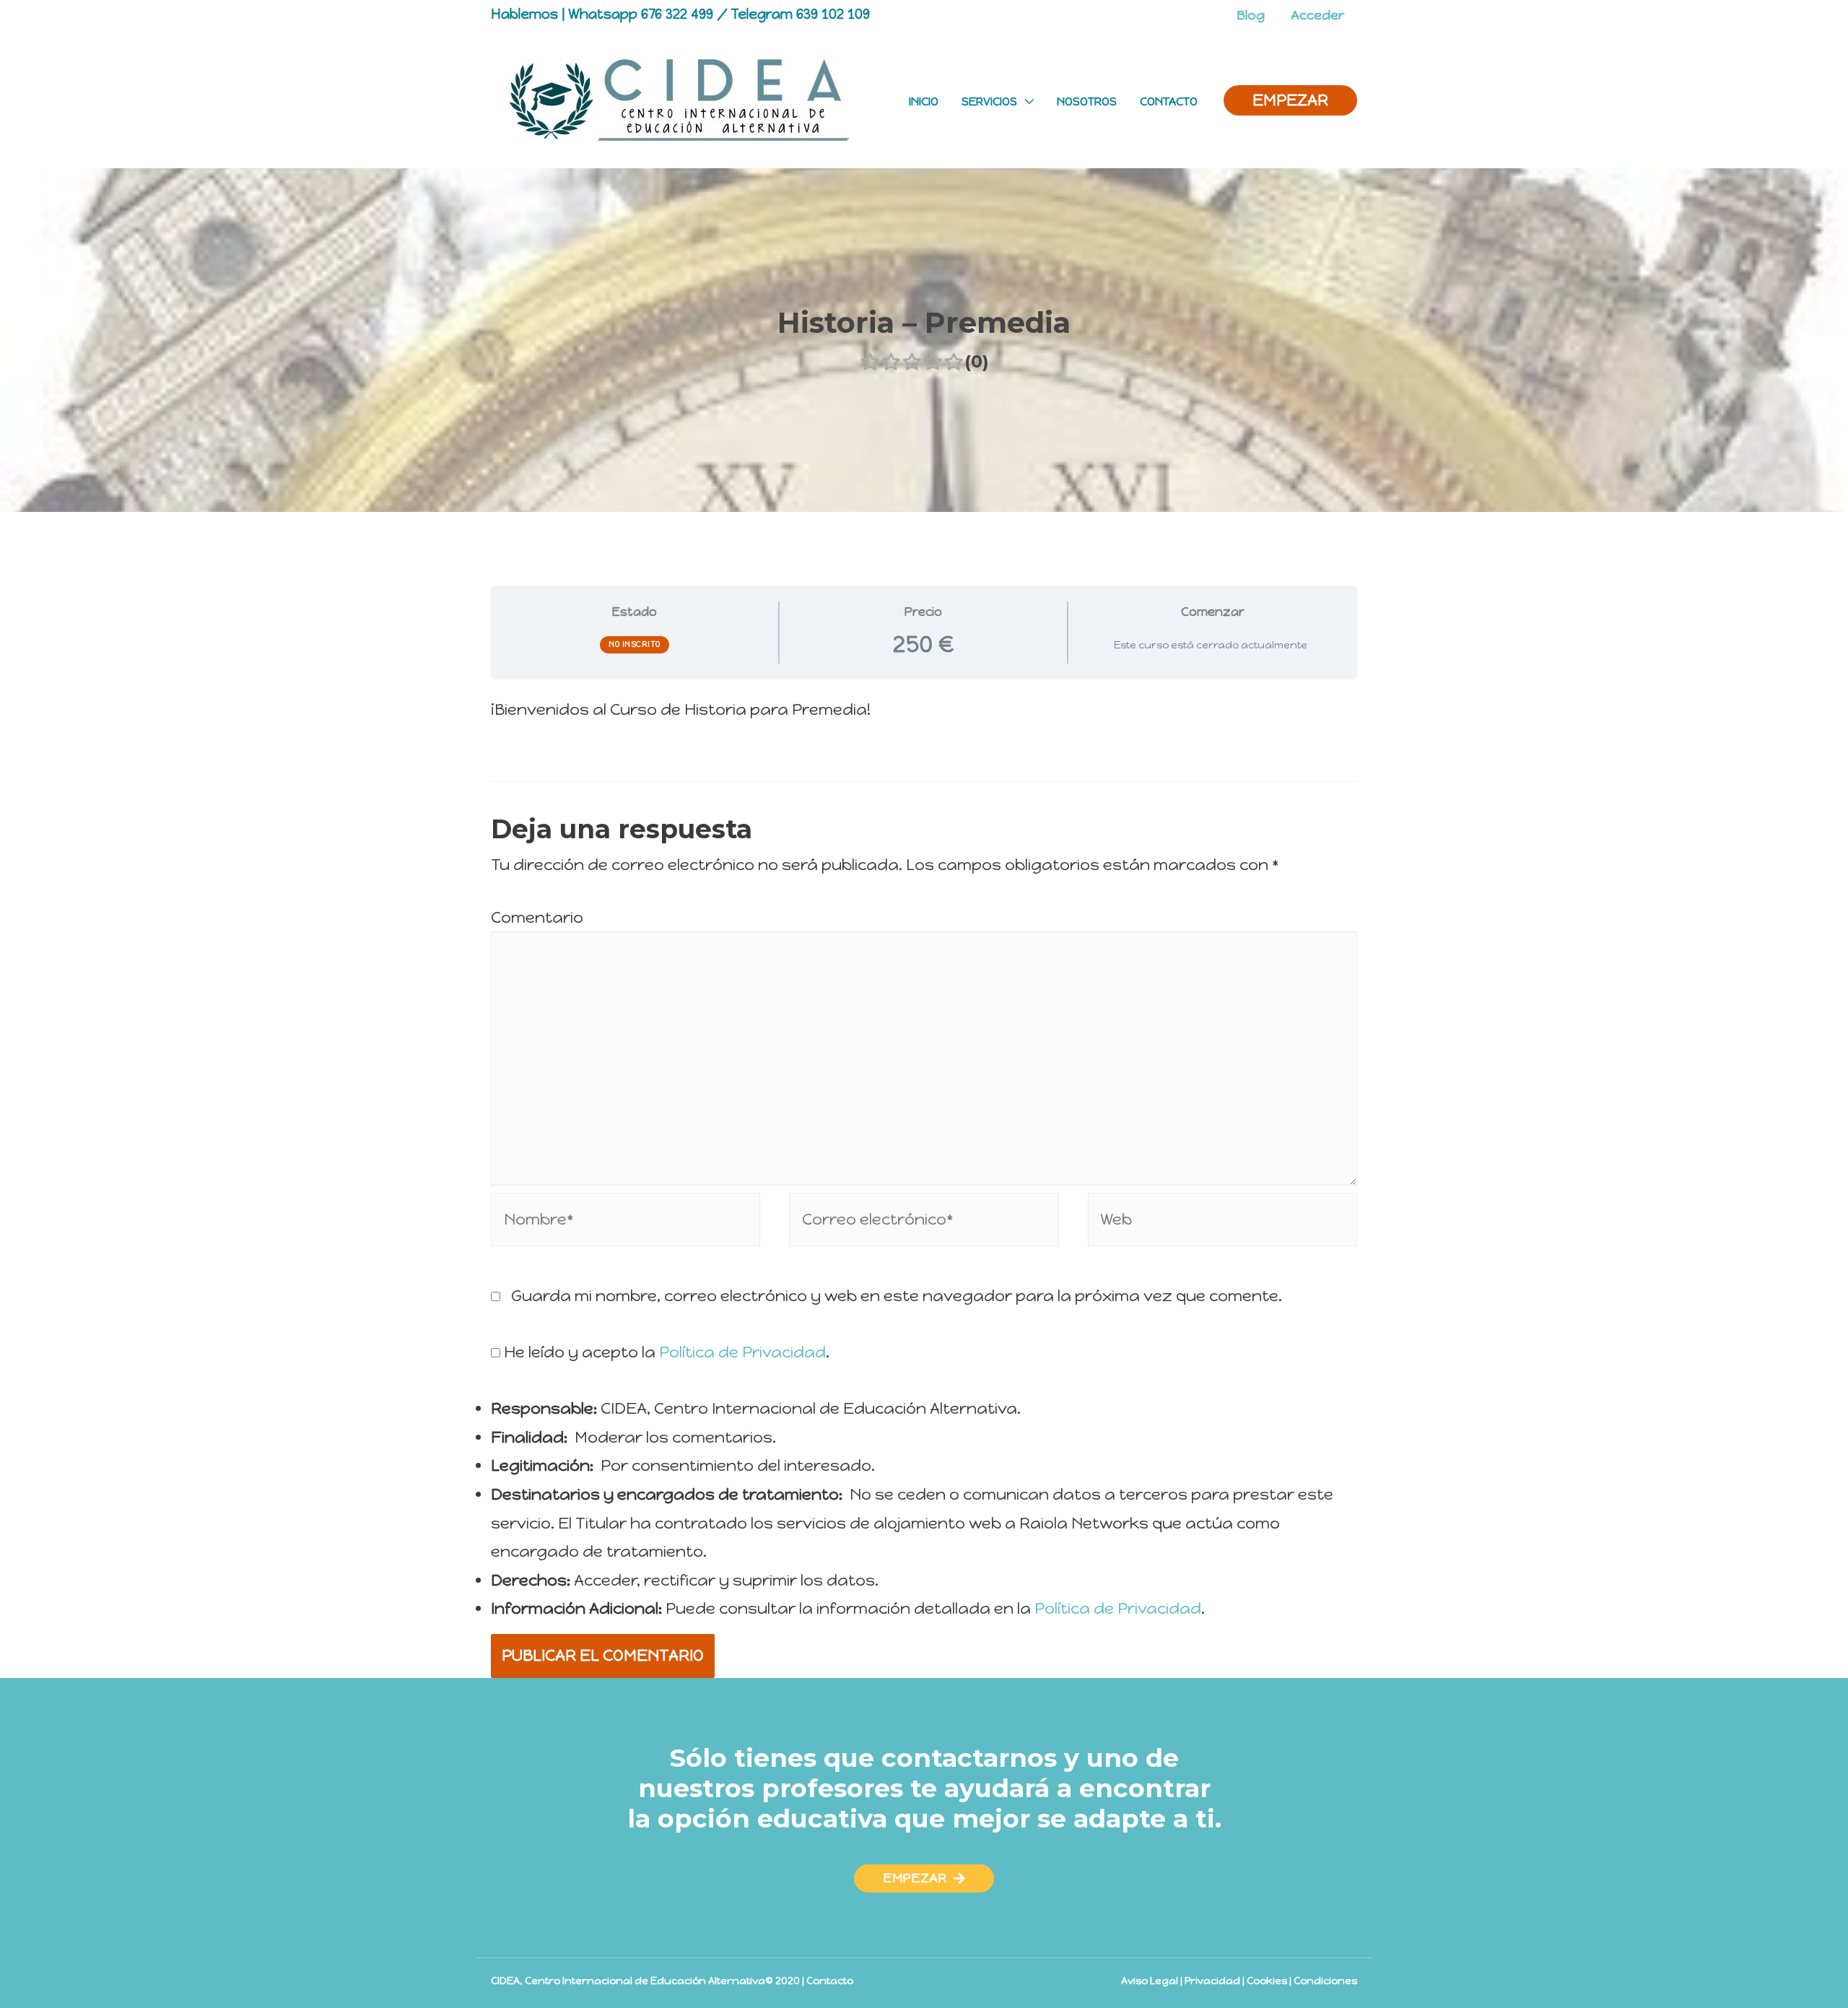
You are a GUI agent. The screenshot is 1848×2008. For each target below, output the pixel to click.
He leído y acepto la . (665, 1352)
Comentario (537, 917)
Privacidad (1212, 1981)
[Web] (1222, 1222)
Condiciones (1325, 1981)
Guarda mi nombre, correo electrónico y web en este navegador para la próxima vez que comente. (897, 1296)
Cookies (1267, 1981)
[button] (924, 1878)
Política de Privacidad (742, 1352)
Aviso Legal (1150, 1981)
